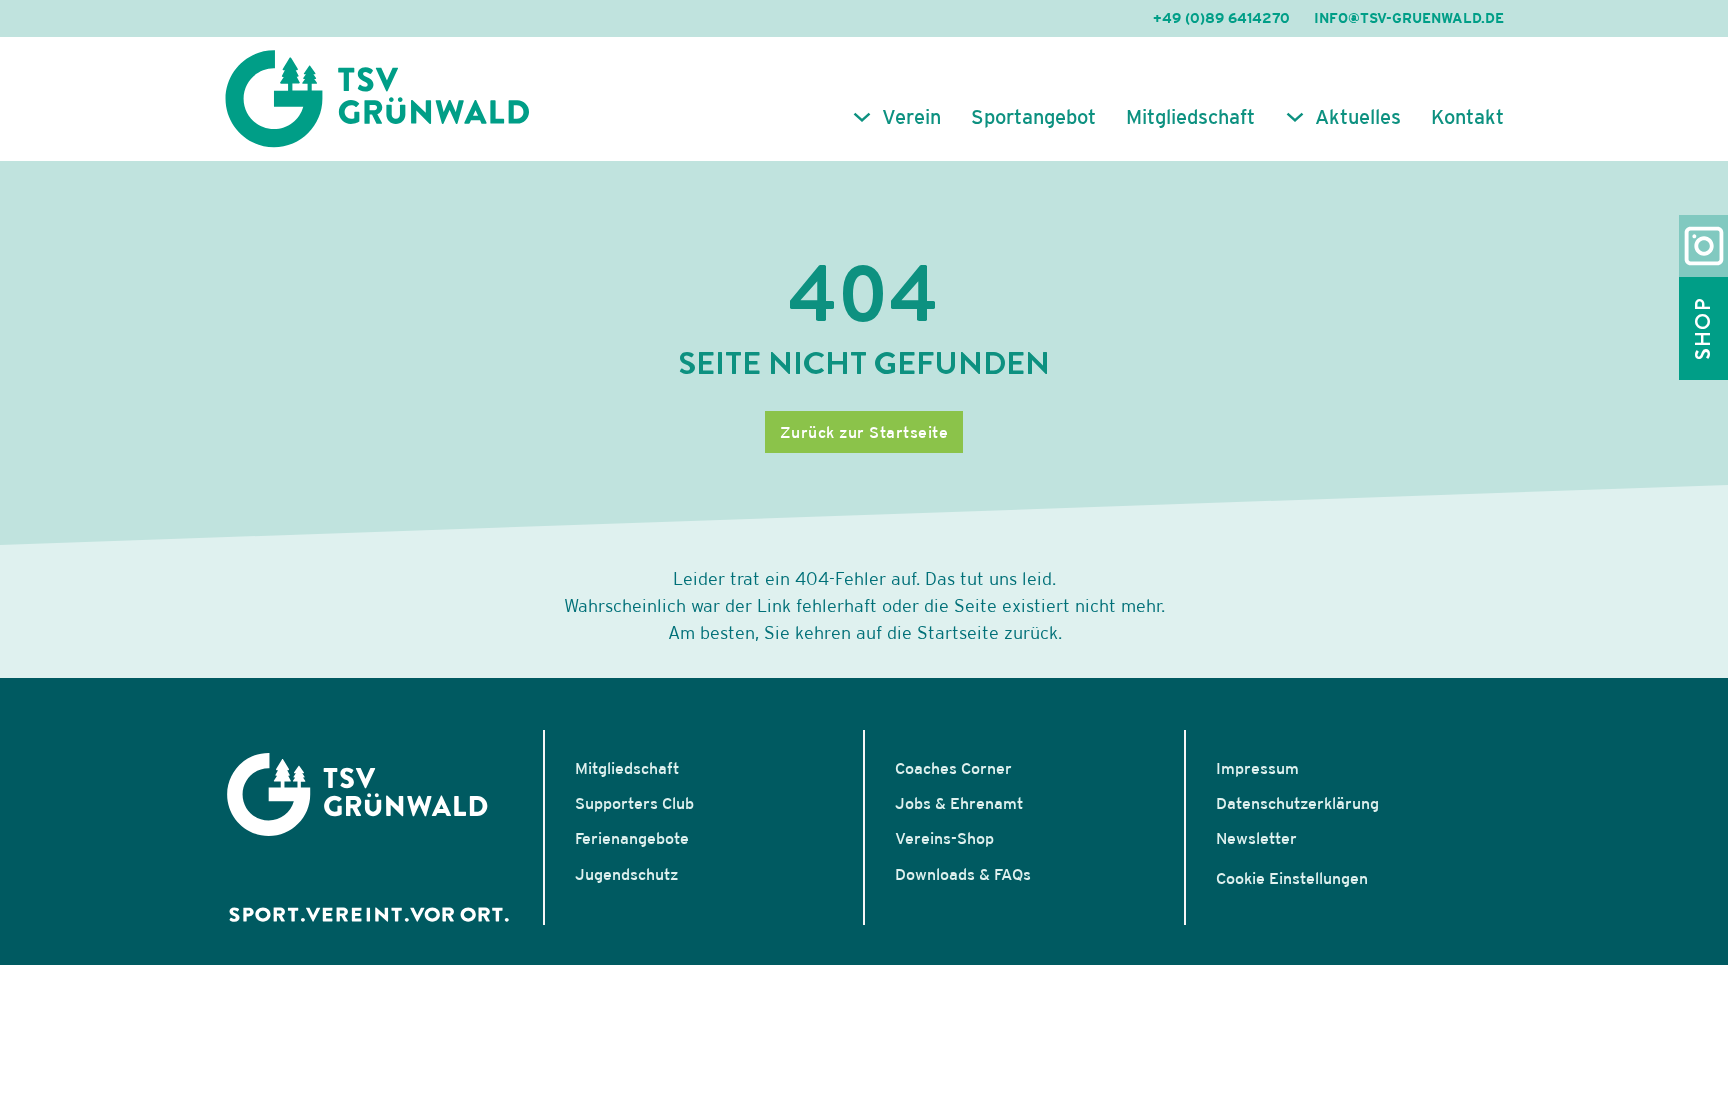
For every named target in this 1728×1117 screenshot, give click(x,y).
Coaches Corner (953, 768)
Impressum (1257, 768)
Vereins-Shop (944, 838)
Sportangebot (1033, 117)
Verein (911, 117)
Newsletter (1256, 838)
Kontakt (1467, 117)
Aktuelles (1358, 117)
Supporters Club (634, 803)
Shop (1703, 328)
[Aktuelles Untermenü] (1295, 117)
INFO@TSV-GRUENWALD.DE (1409, 18)
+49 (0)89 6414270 (1221, 18)
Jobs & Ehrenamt (959, 803)
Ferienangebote (632, 838)
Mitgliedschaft (1190, 117)
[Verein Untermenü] (862, 117)
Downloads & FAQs (963, 874)
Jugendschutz (626, 874)
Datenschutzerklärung (1297, 803)
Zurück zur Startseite (864, 432)
